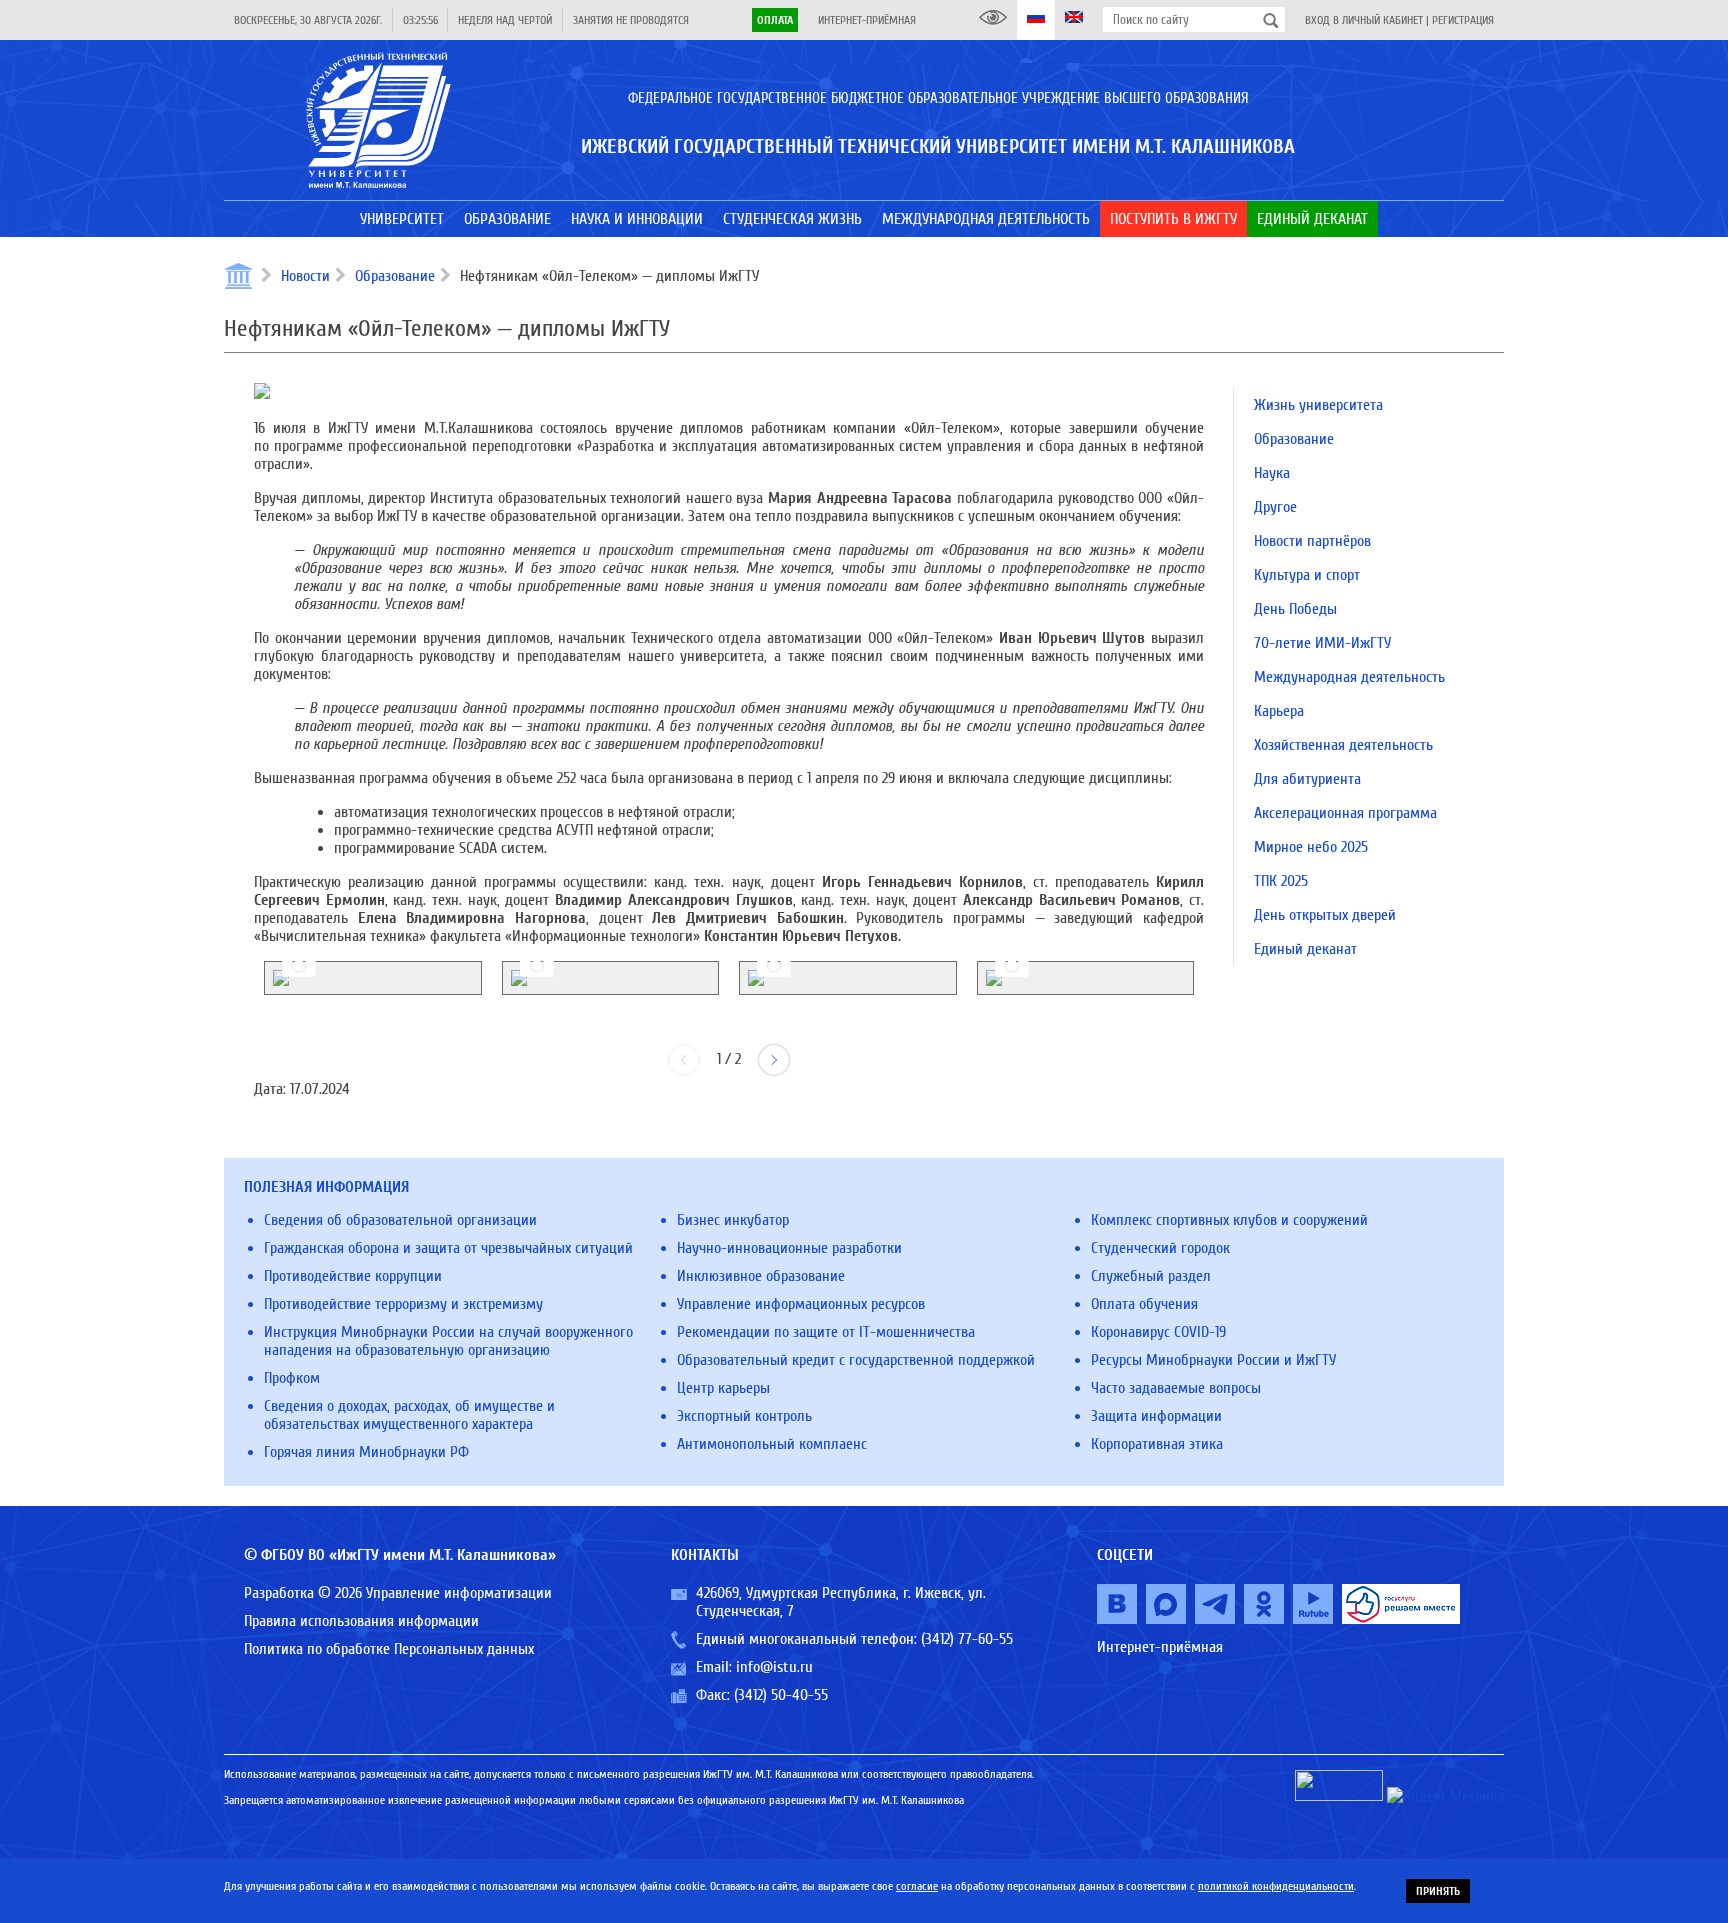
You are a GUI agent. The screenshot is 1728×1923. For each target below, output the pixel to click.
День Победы (1295, 609)
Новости (305, 276)
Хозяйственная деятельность (1343, 745)
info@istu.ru (774, 1667)
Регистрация (1463, 20)
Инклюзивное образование (761, 1276)
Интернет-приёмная (867, 20)
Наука (1272, 473)
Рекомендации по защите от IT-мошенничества (826, 1332)
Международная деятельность (1349, 677)
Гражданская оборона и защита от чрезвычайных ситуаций (448, 1248)
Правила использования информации (361, 1621)
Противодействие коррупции (353, 1276)
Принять (1438, 1891)
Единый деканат (1305, 949)
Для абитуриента (1307, 779)
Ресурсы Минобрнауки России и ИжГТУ (1213, 1360)
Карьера (1279, 711)
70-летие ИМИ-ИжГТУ (1322, 643)
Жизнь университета (1318, 405)
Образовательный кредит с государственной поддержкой (856, 1360)
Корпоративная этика (1157, 1444)
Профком (292, 1378)
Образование (395, 276)
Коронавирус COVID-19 (1158, 1332)
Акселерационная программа (1345, 813)
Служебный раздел (1151, 1276)
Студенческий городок (1160, 1248)
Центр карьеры (723, 1388)
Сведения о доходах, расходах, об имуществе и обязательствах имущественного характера (409, 1415)
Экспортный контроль (744, 1416)
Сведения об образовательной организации (400, 1220)
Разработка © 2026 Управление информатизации (398, 1593)
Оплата (775, 20)
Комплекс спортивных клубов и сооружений (1229, 1220)
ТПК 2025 (1281, 881)
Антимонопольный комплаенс (772, 1444)
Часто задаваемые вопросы (1176, 1388)
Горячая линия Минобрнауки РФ (366, 1452)
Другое (1275, 507)
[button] (774, 1060)
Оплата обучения (1144, 1304)
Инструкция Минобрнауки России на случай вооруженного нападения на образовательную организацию (448, 1341)
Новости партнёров (1312, 541)
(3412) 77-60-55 (967, 1639)
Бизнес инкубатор (733, 1220)
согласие (917, 1886)
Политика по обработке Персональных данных (389, 1649)
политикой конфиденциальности (1276, 1886)
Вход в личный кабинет (1364, 20)
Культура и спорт (1307, 575)
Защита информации (1156, 1416)
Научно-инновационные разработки (789, 1248)
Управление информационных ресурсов (801, 1304)
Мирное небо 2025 (1311, 847)
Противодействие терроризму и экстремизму (403, 1304)
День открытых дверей (1325, 915)
